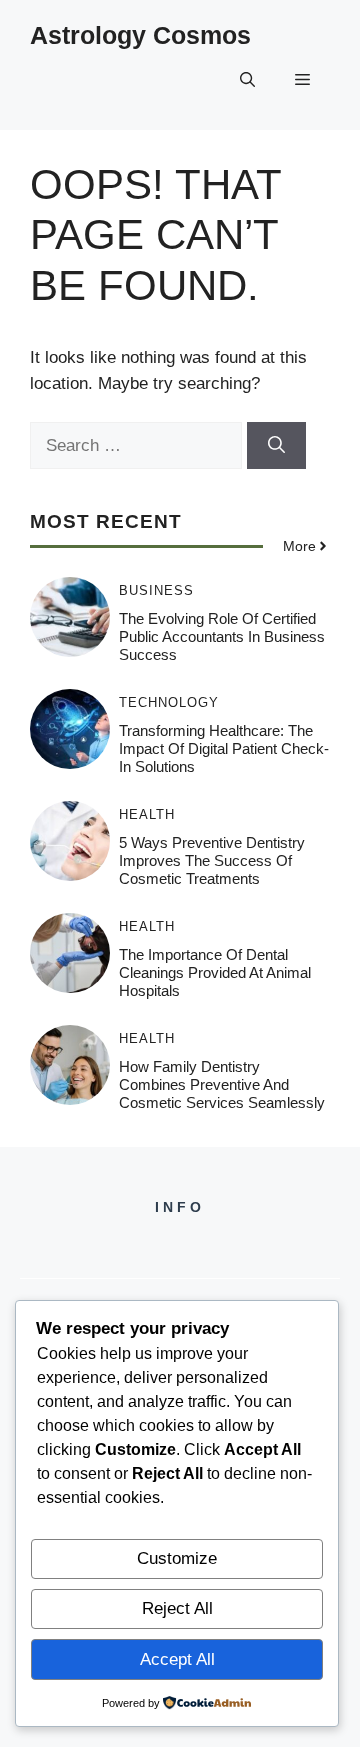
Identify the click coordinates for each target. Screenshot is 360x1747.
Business (156, 590)
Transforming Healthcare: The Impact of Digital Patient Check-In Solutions (224, 748)
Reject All (177, 1608)
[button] (247, 80)
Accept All (177, 1659)
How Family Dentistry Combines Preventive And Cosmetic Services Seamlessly (222, 1084)
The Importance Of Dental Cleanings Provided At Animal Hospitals (215, 972)
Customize (177, 1558)
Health (147, 814)
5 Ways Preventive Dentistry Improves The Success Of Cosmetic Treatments (212, 860)
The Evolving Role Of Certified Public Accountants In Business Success (222, 636)
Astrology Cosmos (140, 35)
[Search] (276, 446)
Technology (169, 702)
